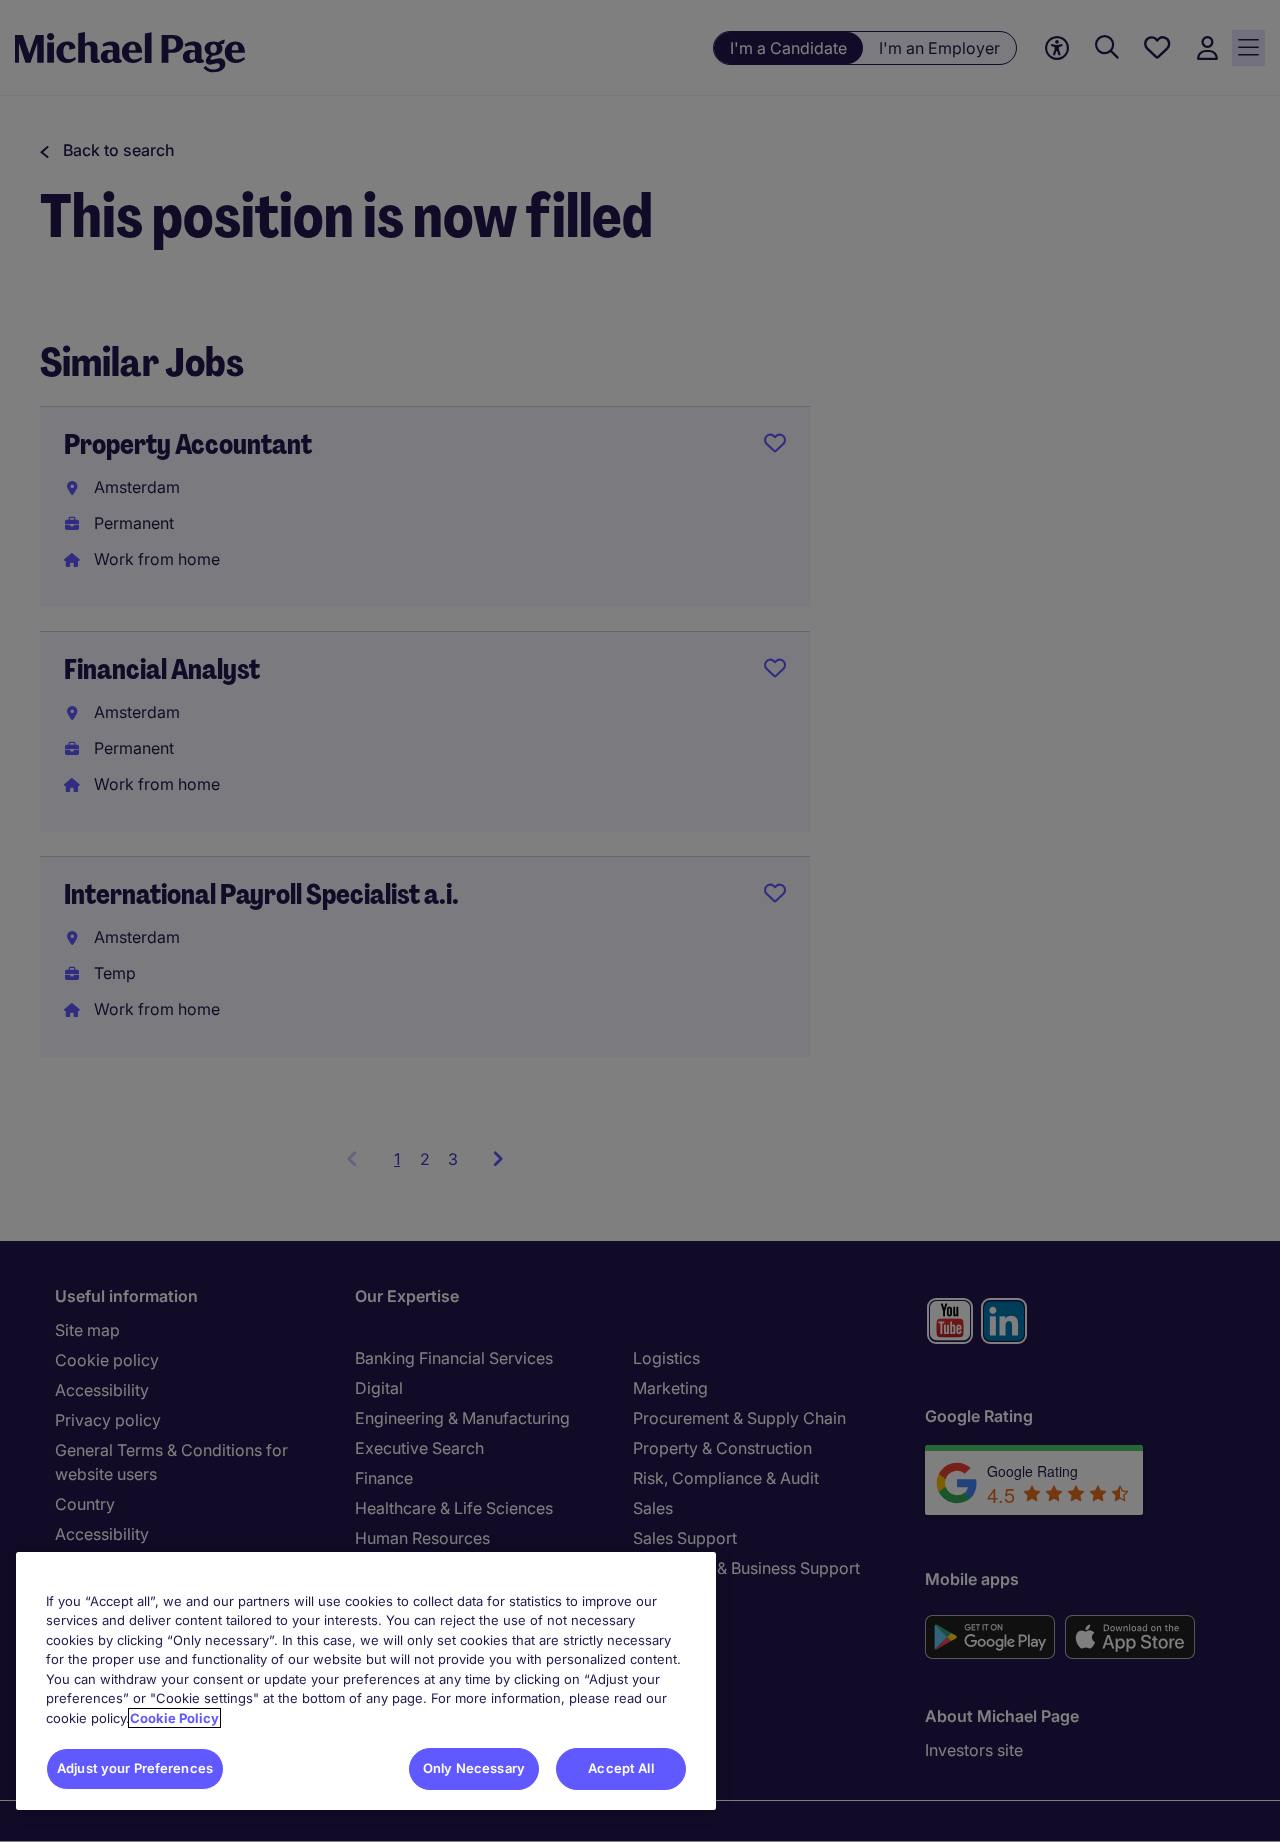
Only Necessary (474, 1768)
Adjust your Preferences (135, 1768)
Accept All (620, 1768)
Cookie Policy (174, 1718)
